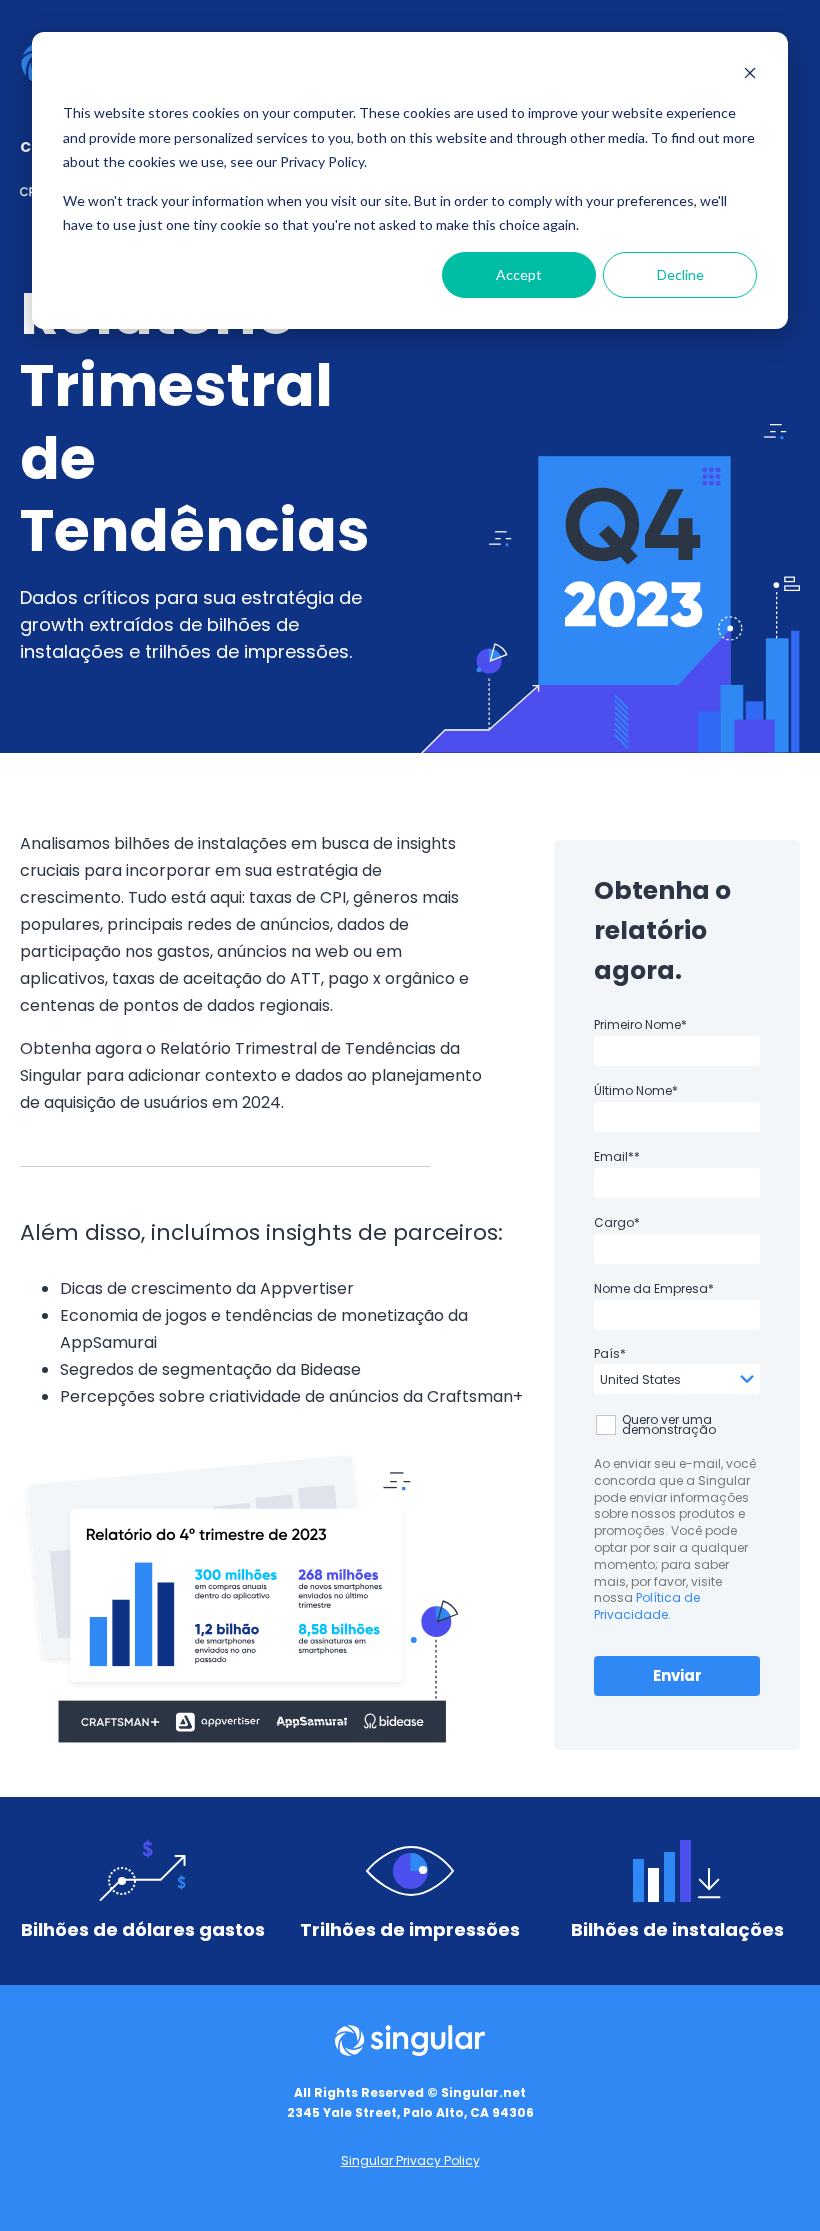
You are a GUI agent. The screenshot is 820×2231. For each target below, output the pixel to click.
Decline (680, 274)
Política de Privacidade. (647, 1606)
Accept (519, 274)
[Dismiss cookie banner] (750, 75)
